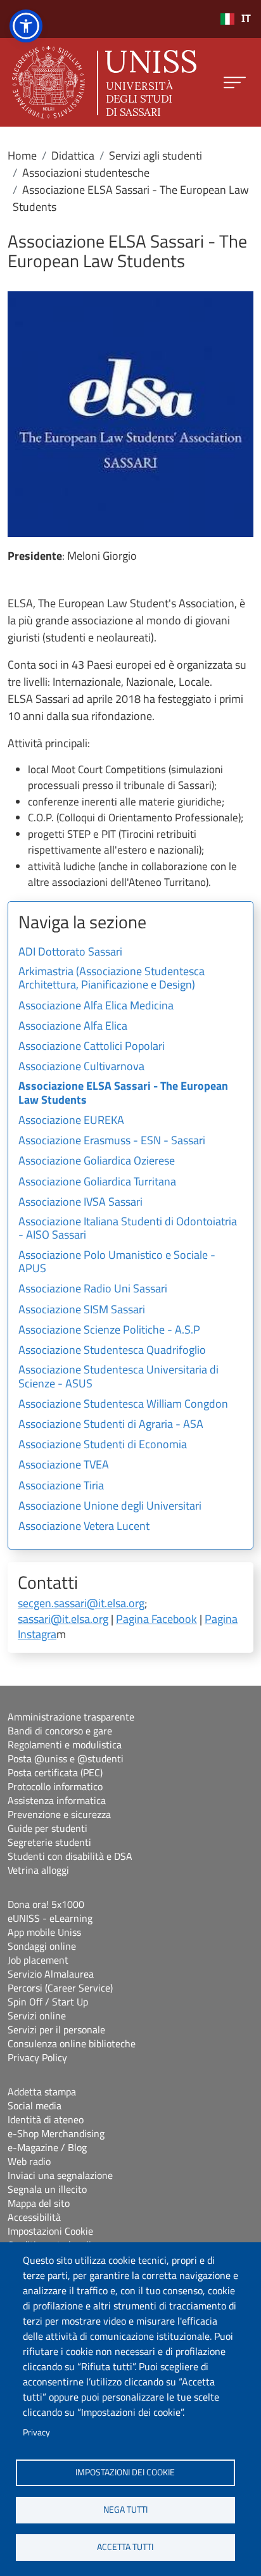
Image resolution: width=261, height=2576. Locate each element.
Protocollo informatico (55, 1786)
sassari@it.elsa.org (63, 1619)
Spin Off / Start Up (48, 2002)
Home (22, 155)
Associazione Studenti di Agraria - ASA (111, 1425)
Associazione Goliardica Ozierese (97, 1161)
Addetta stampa (42, 2092)
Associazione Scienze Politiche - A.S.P (109, 1330)
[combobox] (235, 19)
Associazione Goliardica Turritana (97, 1182)
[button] (26, 26)
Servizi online (37, 2016)
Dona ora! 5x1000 (46, 1904)
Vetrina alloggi (38, 1870)
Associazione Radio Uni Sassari (93, 1289)
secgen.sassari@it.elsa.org (81, 1603)
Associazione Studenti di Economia (103, 1445)
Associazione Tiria (61, 1486)
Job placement (38, 1960)
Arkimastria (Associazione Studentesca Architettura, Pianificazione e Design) (111, 979)
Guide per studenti (48, 1828)
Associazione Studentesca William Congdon (123, 1405)
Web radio (29, 2161)
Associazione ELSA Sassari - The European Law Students (123, 1094)
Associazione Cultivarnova (81, 1067)
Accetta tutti (125, 2547)
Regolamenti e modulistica (65, 1745)
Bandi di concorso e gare (60, 1731)
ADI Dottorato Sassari (70, 952)
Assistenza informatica (57, 1800)
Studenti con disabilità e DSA (70, 1856)
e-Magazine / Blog (47, 2147)
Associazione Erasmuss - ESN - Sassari (112, 1141)
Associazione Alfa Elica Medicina (96, 1006)
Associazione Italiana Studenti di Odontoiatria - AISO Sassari (128, 1229)
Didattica (73, 155)
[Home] (104, 82)
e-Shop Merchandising (56, 2133)
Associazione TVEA (64, 1465)
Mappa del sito (39, 2203)
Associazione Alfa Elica (73, 1026)
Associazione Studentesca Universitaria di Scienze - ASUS (118, 1377)
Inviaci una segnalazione (60, 2175)
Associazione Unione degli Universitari (110, 1506)
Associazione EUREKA (71, 1121)
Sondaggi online (42, 1946)
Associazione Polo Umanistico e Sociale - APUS (117, 1263)
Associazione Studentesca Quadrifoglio (112, 1351)
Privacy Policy (37, 2057)
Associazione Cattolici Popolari (92, 1047)
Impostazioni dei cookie (125, 2472)
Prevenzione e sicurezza (59, 1814)
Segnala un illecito (47, 2189)
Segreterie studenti (49, 1842)
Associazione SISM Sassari (82, 1310)
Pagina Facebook (156, 1619)
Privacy (36, 2432)
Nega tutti (125, 2510)
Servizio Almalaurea (51, 1974)
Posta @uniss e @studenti (66, 1758)
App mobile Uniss (44, 1932)
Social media (35, 2106)
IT (246, 19)
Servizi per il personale (56, 2030)
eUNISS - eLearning (50, 1918)
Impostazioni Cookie (50, 2231)
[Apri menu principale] (235, 83)
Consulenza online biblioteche (72, 2043)
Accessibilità (34, 2217)
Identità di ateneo (46, 2119)
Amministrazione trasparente (71, 1717)
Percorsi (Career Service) (60, 1988)
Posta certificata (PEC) (55, 1772)
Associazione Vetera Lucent (84, 1527)
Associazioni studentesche (86, 173)
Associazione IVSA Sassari (80, 1203)
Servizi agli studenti (156, 155)
